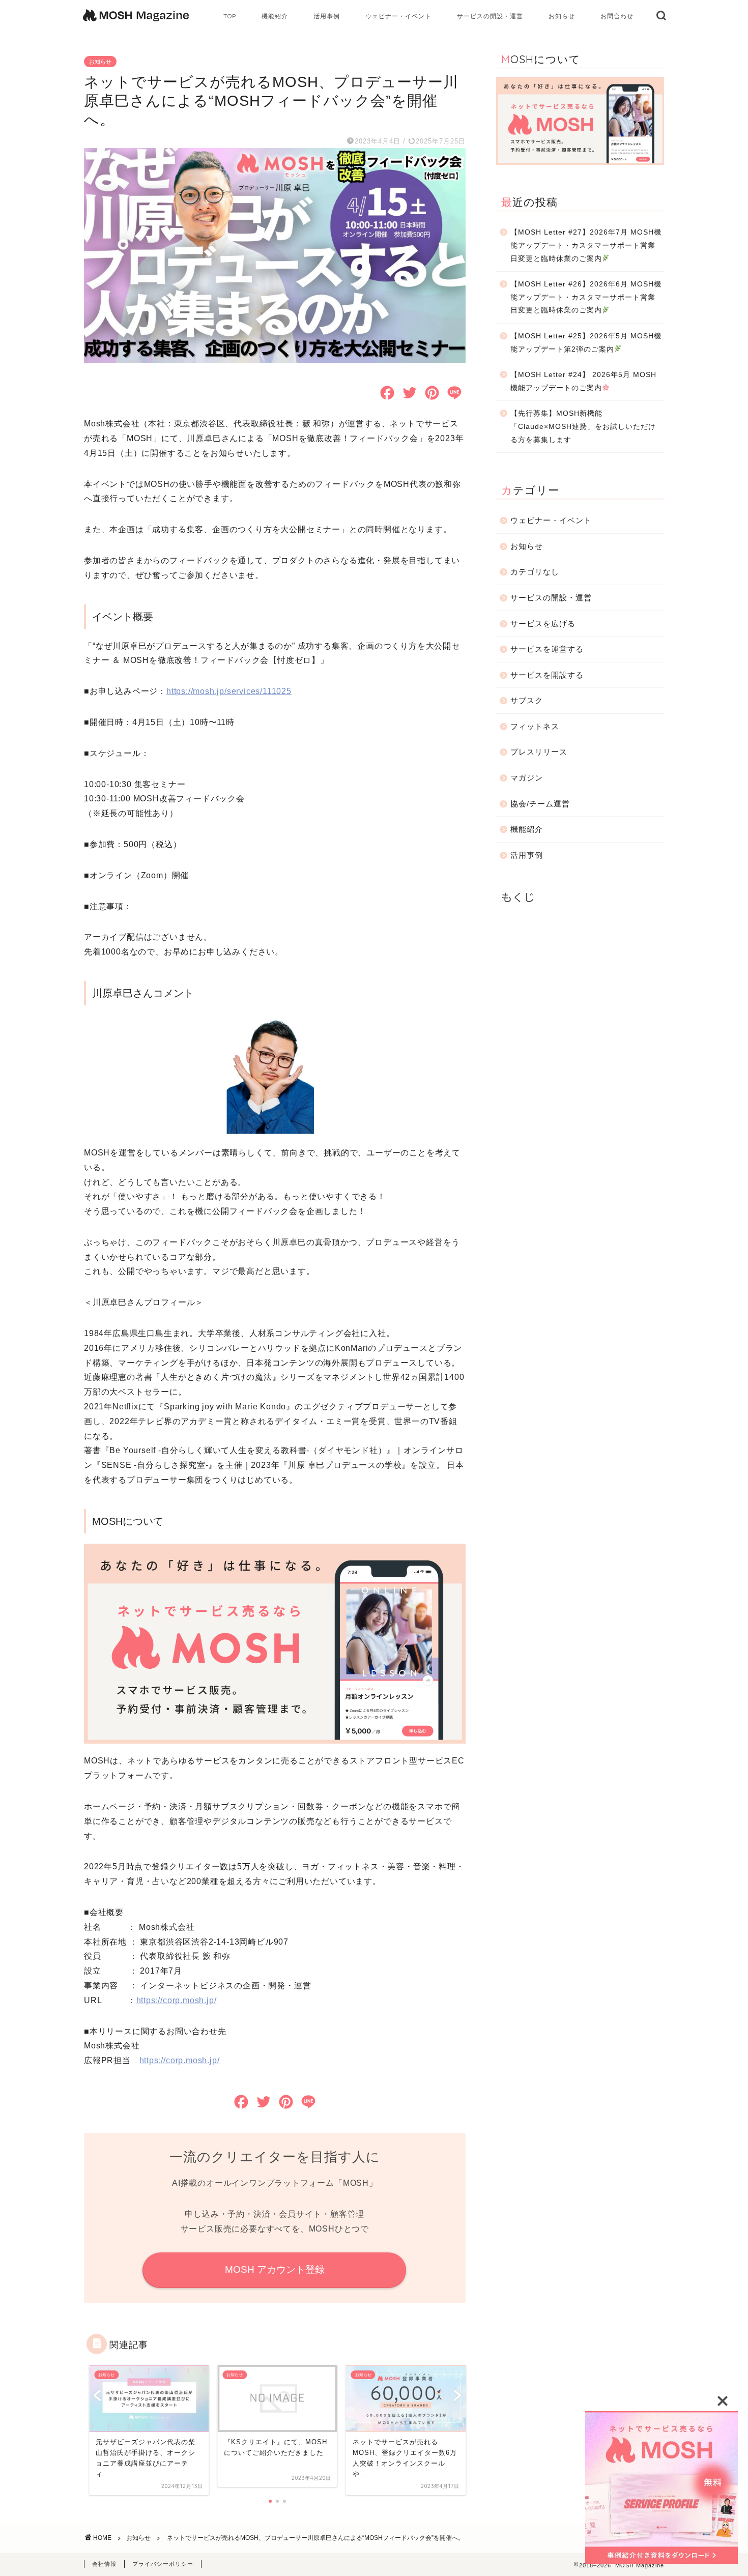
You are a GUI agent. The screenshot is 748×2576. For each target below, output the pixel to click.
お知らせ (562, 16)
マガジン (527, 778)
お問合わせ (617, 16)
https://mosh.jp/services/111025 (229, 691)
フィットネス (535, 726)
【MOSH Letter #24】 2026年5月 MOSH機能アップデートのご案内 (583, 381)
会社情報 (104, 2564)
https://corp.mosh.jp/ (177, 2000)
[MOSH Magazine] (136, 23)
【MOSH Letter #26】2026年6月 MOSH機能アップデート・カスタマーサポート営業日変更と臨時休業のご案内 (586, 297)
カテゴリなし (535, 572)
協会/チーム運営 (540, 804)
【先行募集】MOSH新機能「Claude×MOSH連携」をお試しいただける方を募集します (583, 426)
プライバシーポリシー (163, 2564)
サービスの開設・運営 (490, 16)
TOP (230, 16)
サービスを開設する (547, 675)
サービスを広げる (543, 624)
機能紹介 (275, 16)
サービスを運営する (547, 649)
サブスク (527, 700)
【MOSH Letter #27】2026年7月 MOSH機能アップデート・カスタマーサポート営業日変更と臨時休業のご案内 (586, 245)
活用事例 (327, 16)
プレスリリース (539, 752)
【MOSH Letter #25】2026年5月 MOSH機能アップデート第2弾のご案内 (586, 343)
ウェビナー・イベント (398, 16)
